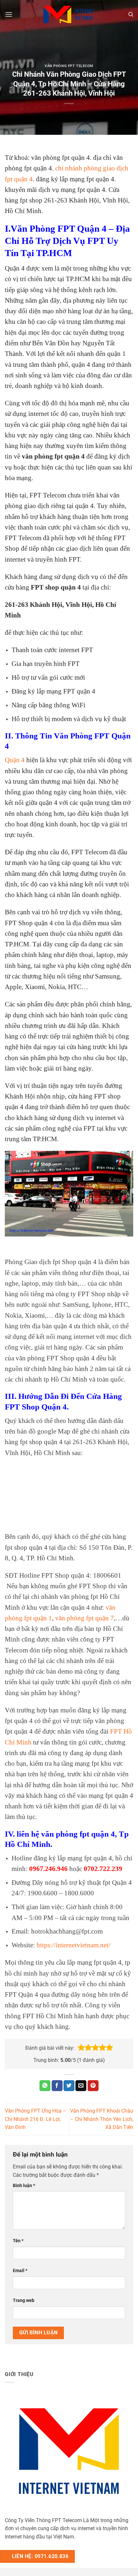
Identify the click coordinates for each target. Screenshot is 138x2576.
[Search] (131, 14)
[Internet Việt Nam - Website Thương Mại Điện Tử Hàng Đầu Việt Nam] (69, 14)
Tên (18, 2241)
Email (20, 2271)
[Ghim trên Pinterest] (93, 2086)
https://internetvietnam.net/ (73, 1945)
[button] (81, 2048)
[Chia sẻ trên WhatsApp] (45, 2086)
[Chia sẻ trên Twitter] (69, 2086)
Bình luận (24, 2186)
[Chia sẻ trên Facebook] (57, 2086)
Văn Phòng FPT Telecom (69, 66)
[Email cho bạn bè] (81, 2086)
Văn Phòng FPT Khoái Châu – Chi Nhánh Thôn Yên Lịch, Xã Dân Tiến (102, 2119)
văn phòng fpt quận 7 (85, 1618)
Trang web (24, 2300)
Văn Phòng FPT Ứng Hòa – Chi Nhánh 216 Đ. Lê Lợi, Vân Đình (36, 2119)
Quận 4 (15, 760)
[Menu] (9, 14)
